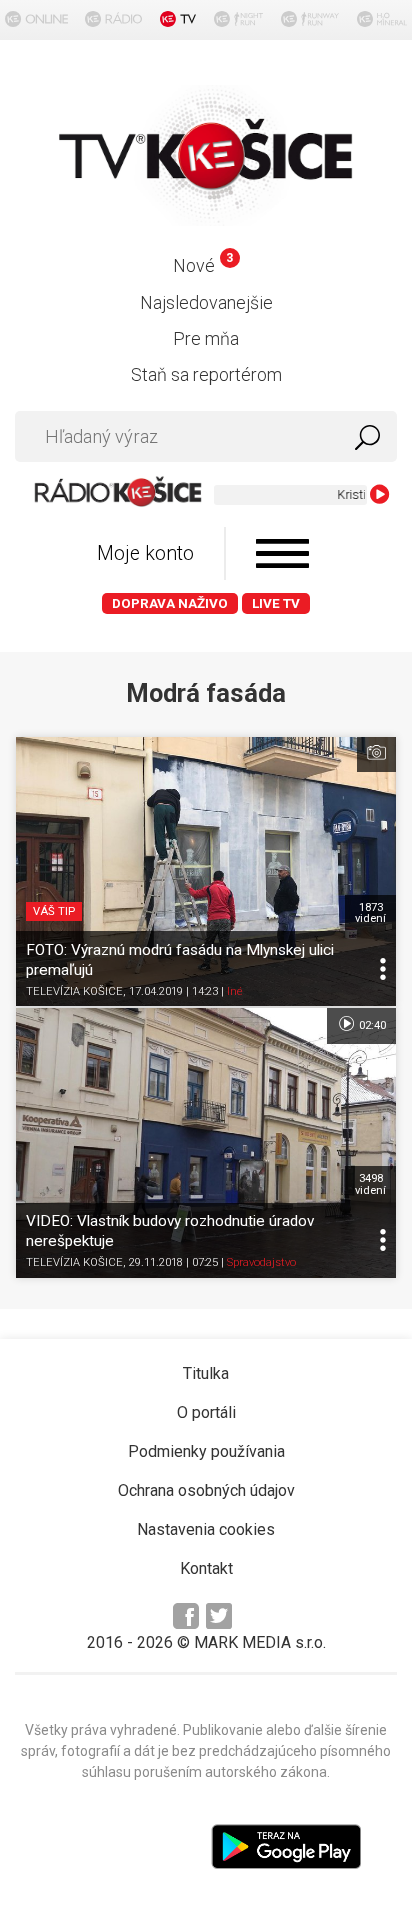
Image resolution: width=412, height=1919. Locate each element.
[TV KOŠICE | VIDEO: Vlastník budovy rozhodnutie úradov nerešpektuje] (206, 1143)
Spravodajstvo (261, 1262)
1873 (370, 913)
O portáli (206, 1412)
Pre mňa (206, 338)
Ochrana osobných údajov (206, 1490)
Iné (235, 991)
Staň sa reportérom (206, 374)
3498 (370, 1184)
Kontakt (206, 1568)
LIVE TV (276, 603)
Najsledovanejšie (206, 302)
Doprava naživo (170, 603)
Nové (202, 265)
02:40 (371, 1025)
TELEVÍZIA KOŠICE (74, 991)
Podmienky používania (206, 1451)
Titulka (206, 1373)
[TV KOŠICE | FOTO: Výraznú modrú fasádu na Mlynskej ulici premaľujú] (206, 872)
